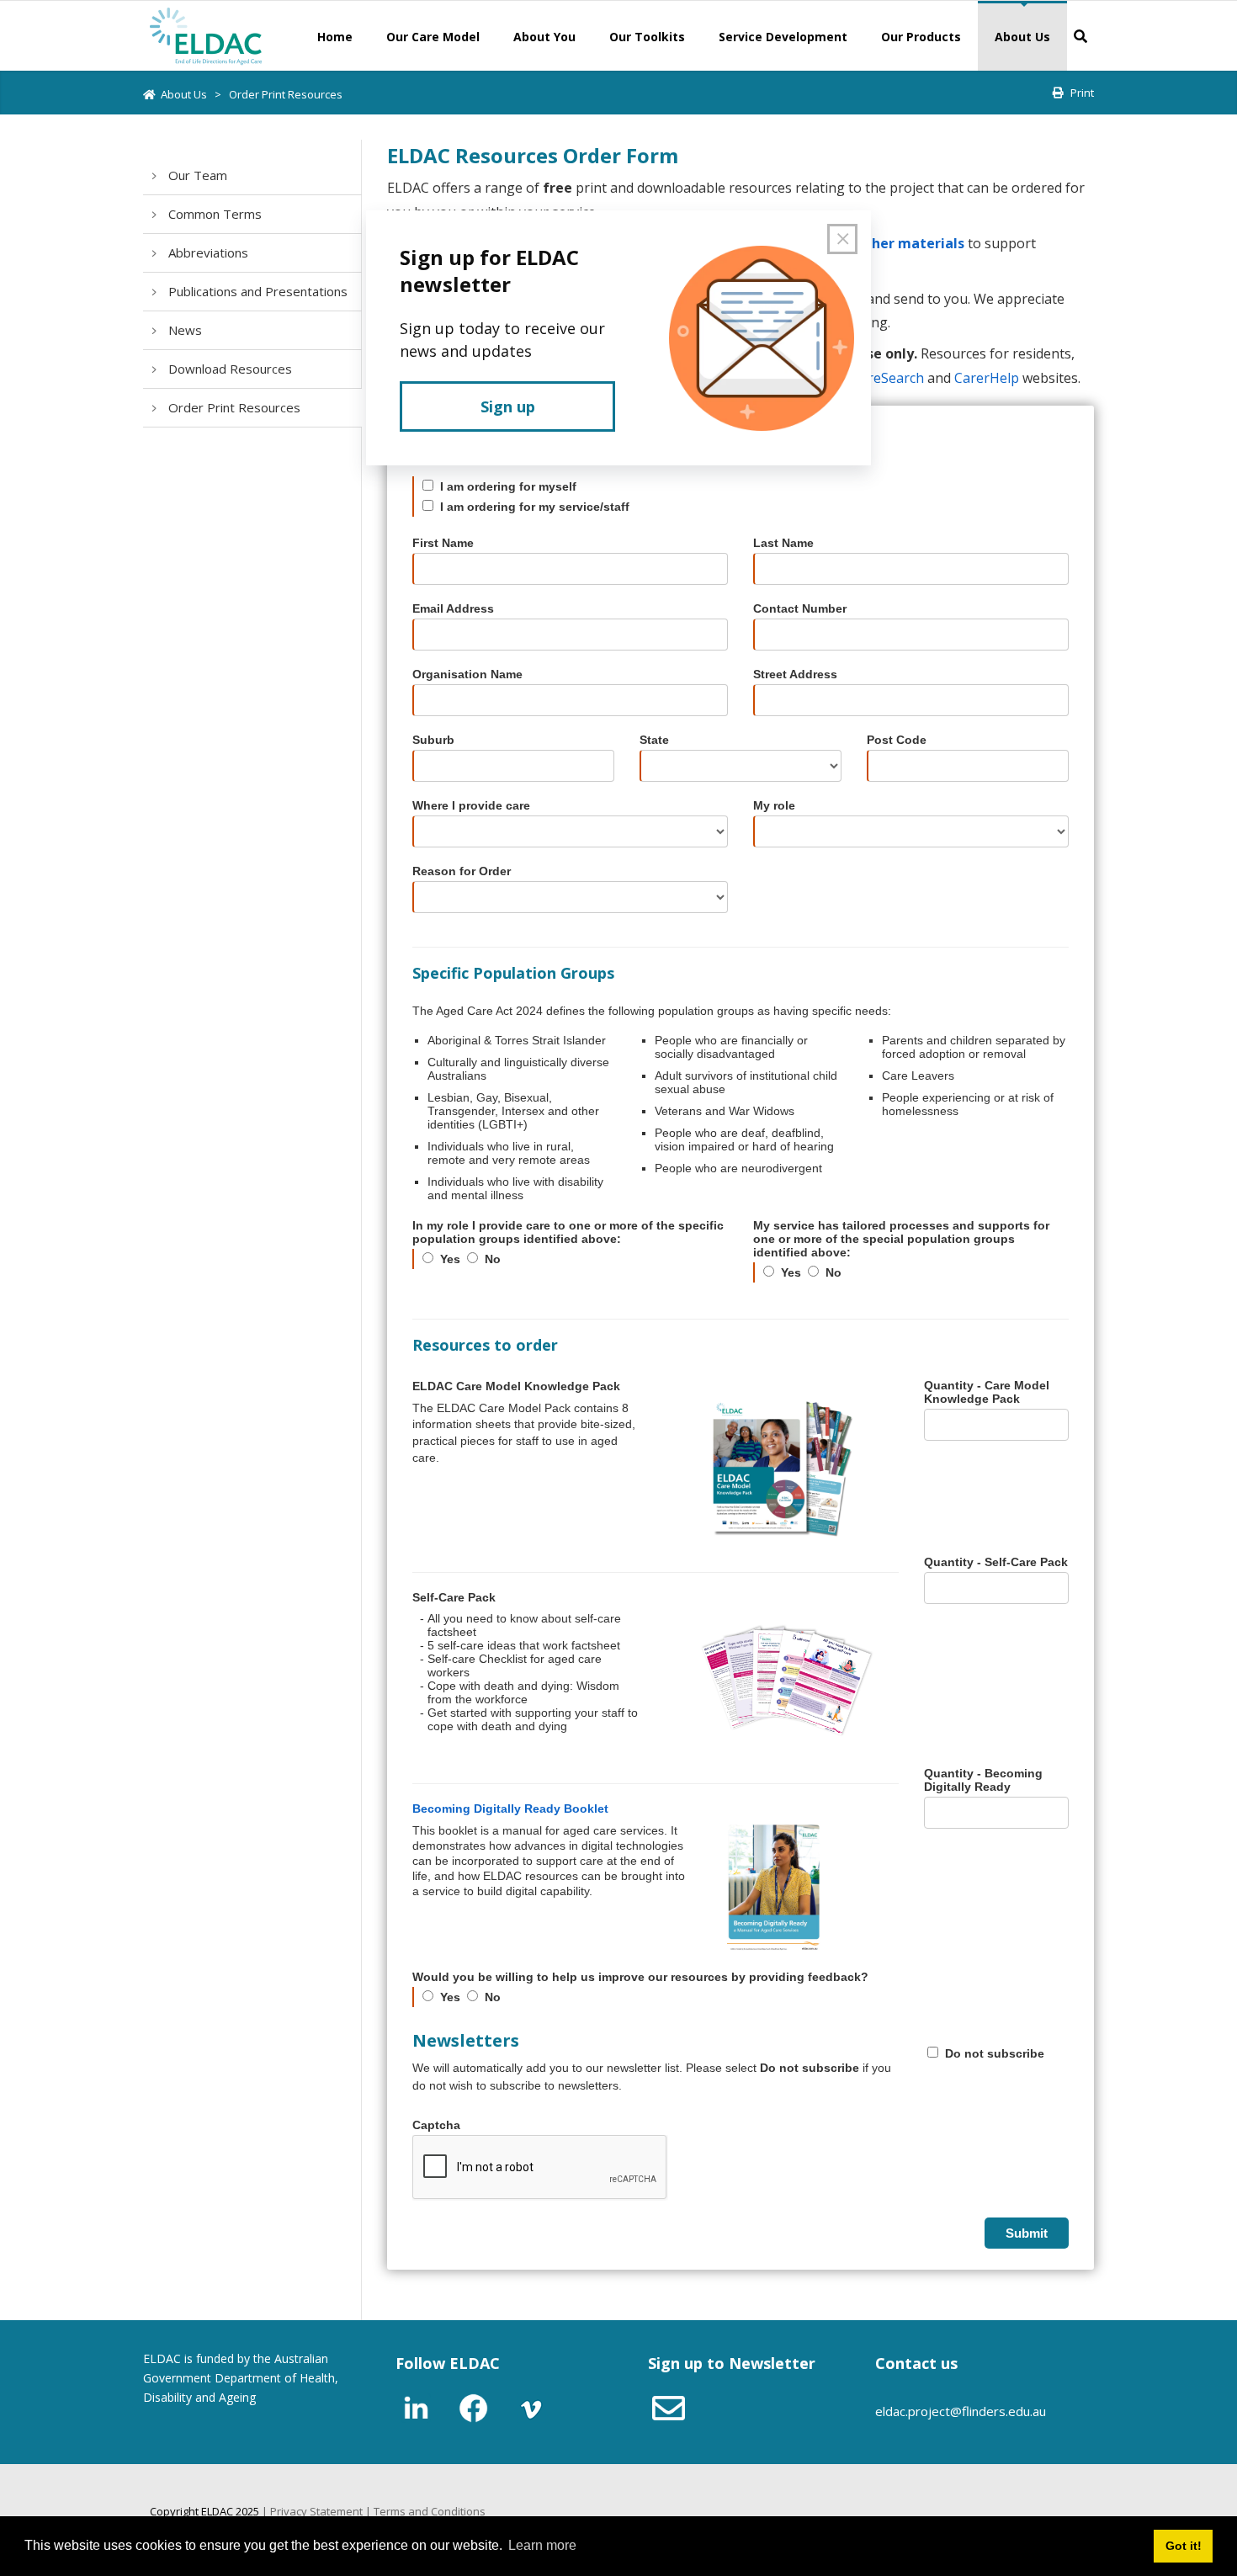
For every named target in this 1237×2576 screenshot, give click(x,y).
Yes (450, 1259)
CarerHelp (987, 378)
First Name (443, 543)
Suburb (433, 740)
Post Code (897, 740)
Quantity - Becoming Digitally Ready (983, 1780)
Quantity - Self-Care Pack (996, 1562)
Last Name (783, 543)
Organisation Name (467, 674)
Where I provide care (471, 805)
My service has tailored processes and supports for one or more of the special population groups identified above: (901, 1239)
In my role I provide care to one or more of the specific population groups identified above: (568, 1232)
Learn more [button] (542, 2545)
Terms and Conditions (430, 2511)
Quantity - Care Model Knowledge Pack (987, 1392)
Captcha (436, 2125)
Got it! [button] (1184, 2546)
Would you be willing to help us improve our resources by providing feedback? (640, 1977)
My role (774, 805)
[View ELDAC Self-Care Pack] (783, 1681)
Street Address (795, 674)
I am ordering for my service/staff (535, 507)
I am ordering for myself (508, 486)
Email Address (453, 608)
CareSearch (888, 378)
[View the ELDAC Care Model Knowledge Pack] (783, 1469)
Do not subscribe (995, 2053)
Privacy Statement (316, 2511)
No (493, 1259)
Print (1082, 93)
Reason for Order (462, 871)
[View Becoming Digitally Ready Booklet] (804, 1888)
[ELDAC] (206, 35)
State (654, 740)
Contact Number (800, 608)
